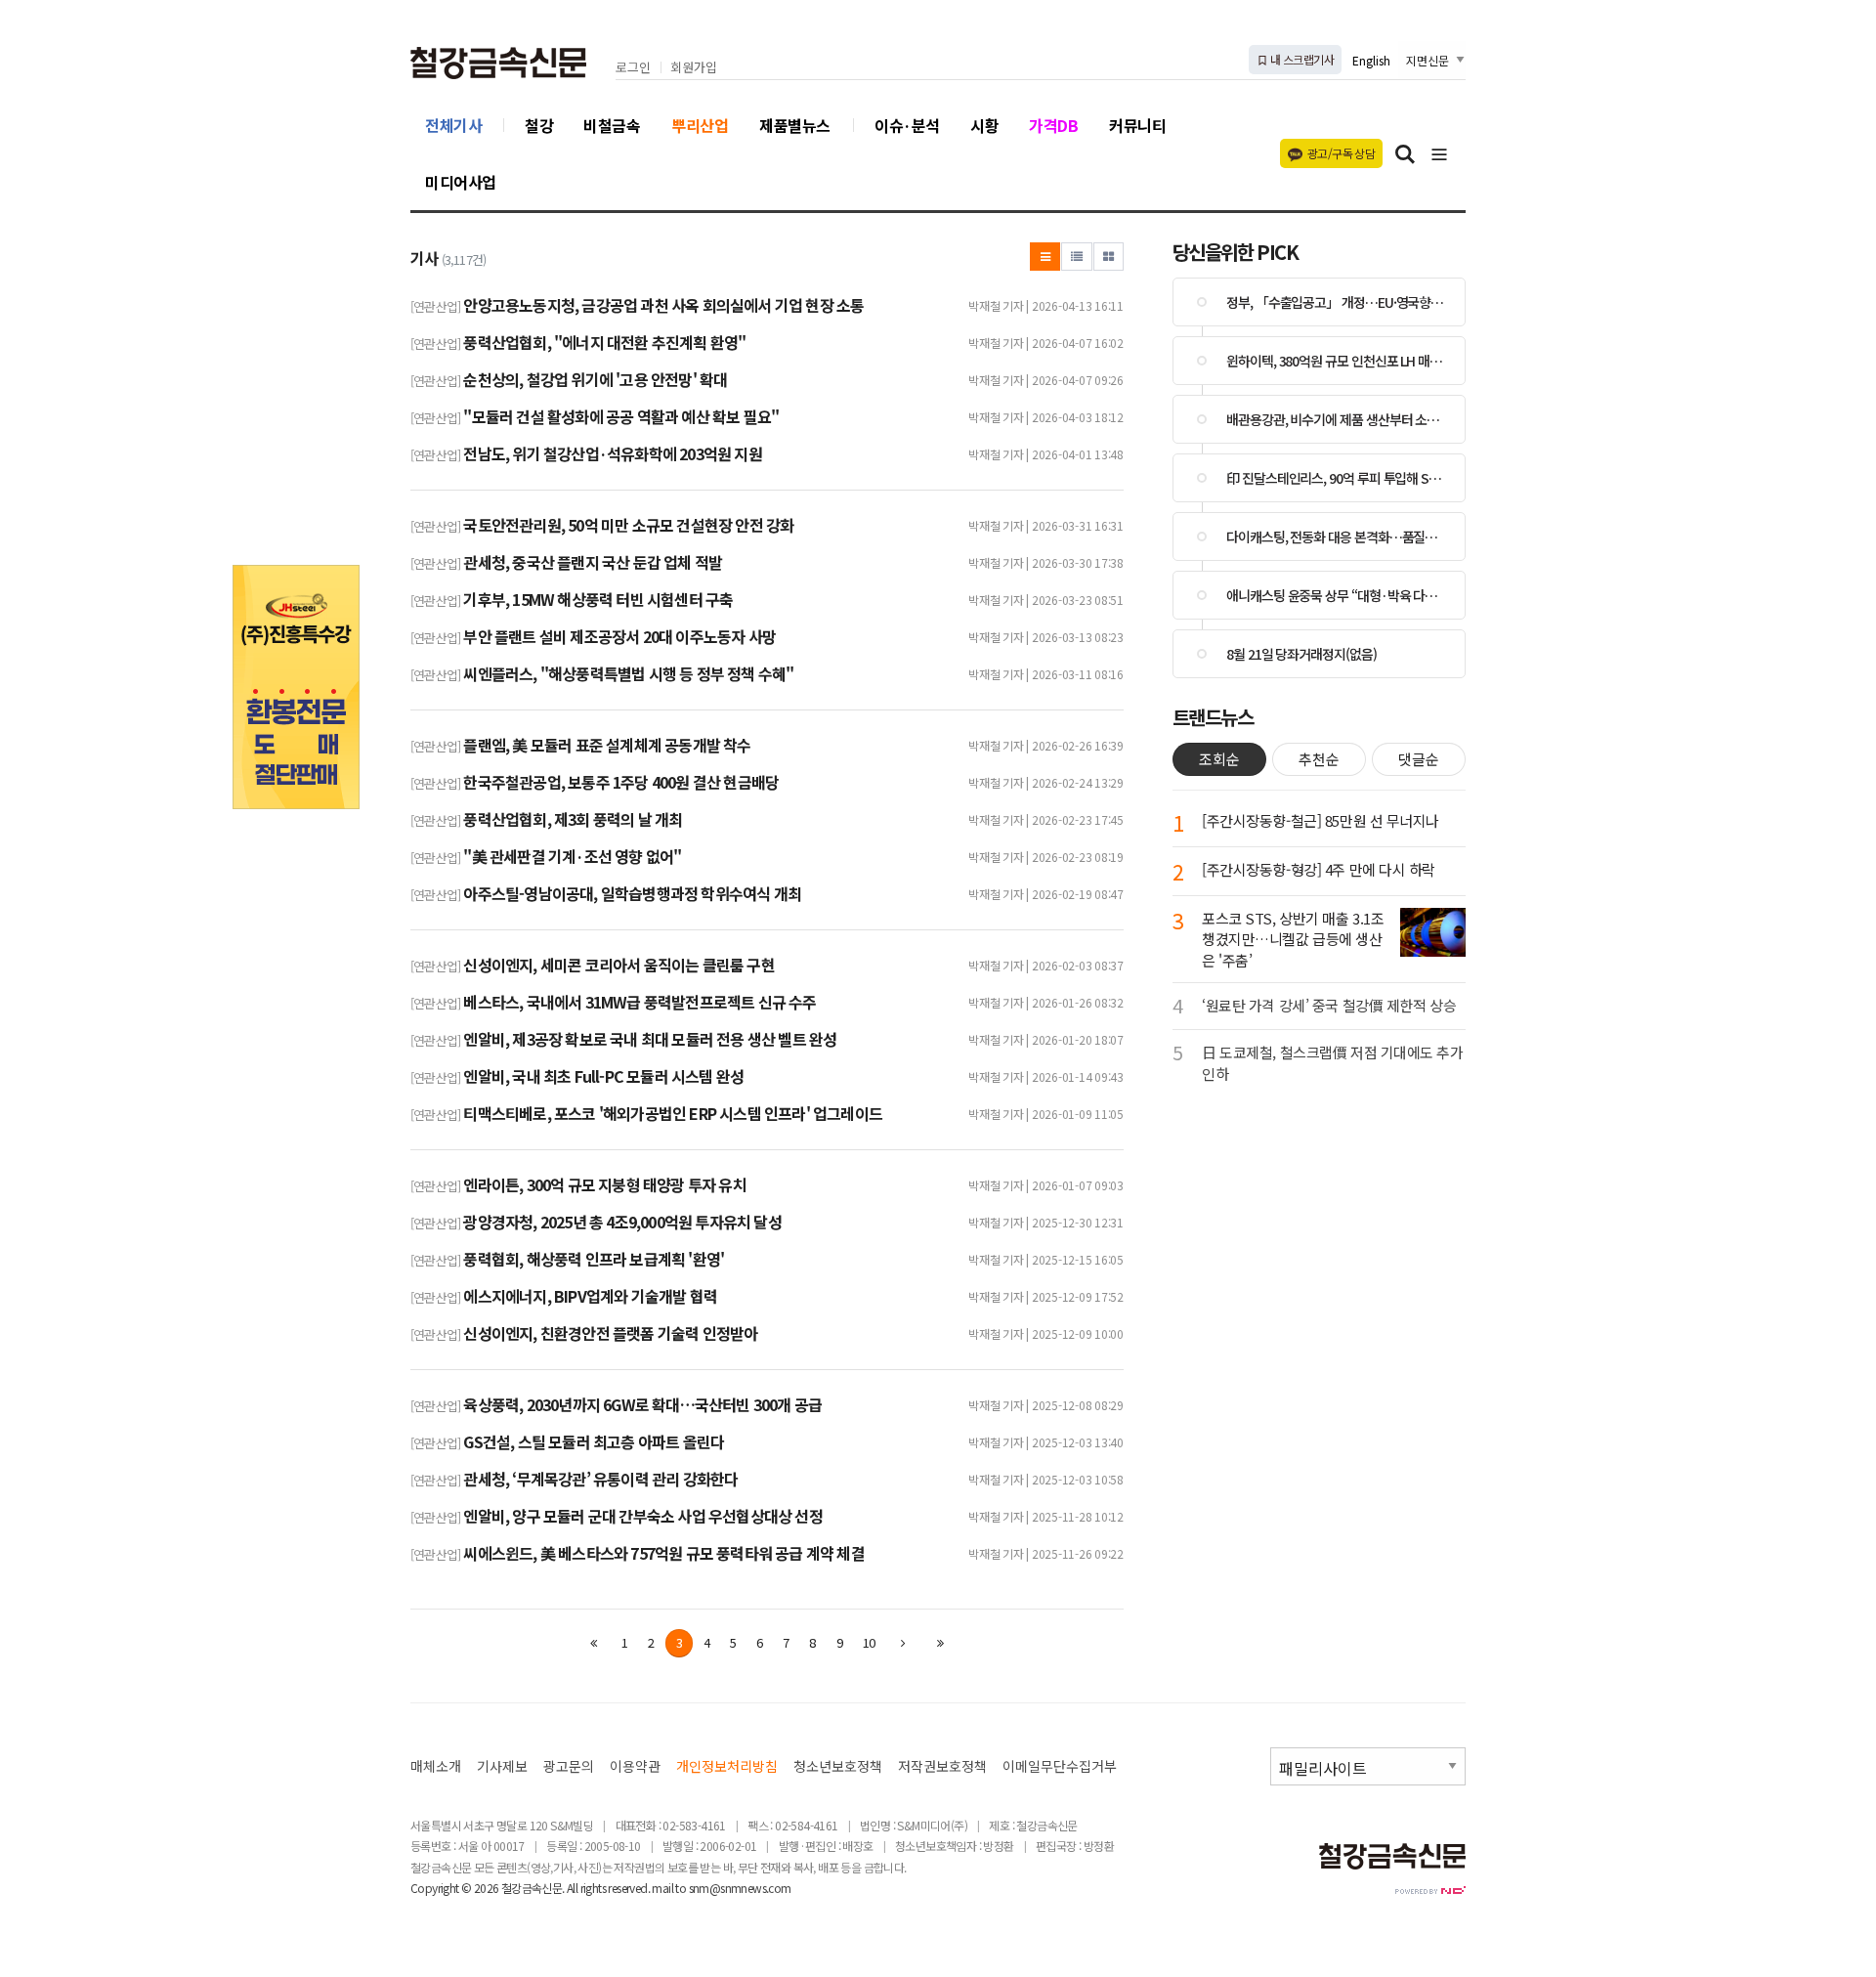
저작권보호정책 (942, 1766)
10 (869, 1642)
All (572, 1888)
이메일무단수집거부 (1060, 1766)
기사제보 (502, 1766)
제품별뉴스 (795, 125)
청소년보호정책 (838, 1766)
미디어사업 (461, 182)
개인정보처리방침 (727, 1766)
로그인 (633, 68)
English (1371, 60)
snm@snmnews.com (740, 1888)
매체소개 (436, 1766)
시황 (984, 125)
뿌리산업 (700, 125)
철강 (539, 125)
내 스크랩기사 (1301, 59)
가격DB (1053, 125)
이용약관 (635, 1766)
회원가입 (694, 68)
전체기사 (453, 125)
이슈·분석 (907, 125)
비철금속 (612, 125)
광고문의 (569, 1766)
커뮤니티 (1137, 125)
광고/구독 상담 (1341, 153)
